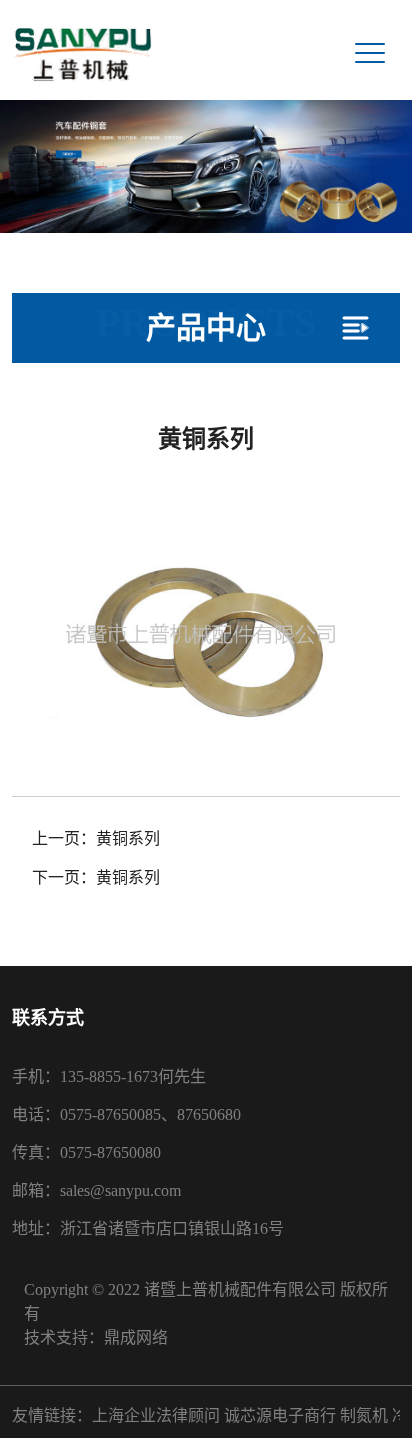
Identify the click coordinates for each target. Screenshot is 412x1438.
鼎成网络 (136, 1337)
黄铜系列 (128, 838)
